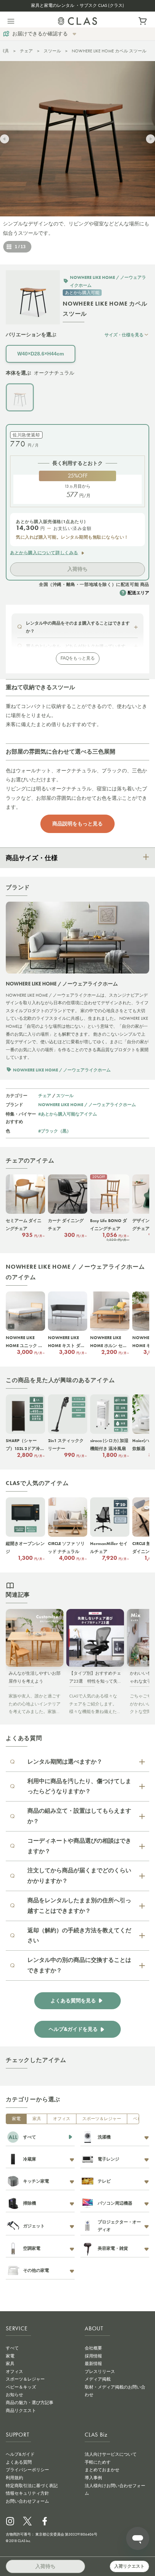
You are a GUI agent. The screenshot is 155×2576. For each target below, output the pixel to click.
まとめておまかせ (102, 2470)
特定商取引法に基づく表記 (32, 2486)
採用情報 (93, 2356)
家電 (16, 2119)
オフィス (62, 2119)
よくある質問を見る (73, 2001)
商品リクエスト (21, 2411)
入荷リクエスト (129, 2566)
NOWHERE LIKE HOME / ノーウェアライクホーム (87, 1104)
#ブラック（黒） (55, 1131)
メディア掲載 (98, 2379)
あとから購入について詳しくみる (44, 553)
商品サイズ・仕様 (32, 858)
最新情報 (93, 2364)
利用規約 (14, 2478)
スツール (52, 51)
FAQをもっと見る (78, 658)
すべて (12, 2348)
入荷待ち (77, 569)
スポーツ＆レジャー (102, 2119)
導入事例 (93, 2478)
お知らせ (14, 2395)
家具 (5, 51)
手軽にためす (98, 2462)
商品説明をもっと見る (77, 824)
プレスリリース (100, 2372)
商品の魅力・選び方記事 (30, 2403)
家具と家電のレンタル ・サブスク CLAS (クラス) (77, 5)
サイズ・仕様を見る (124, 335)
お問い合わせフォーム (27, 2501)
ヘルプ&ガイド (20, 2454)
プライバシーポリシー (27, 2470)
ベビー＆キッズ (21, 2387)
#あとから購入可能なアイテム (68, 1114)
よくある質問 (19, 2462)
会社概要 (93, 2348)
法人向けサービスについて (111, 2454)
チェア (26, 51)
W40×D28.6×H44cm (41, 354)
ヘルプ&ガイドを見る (73, 2029)
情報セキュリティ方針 (27, 2493)
